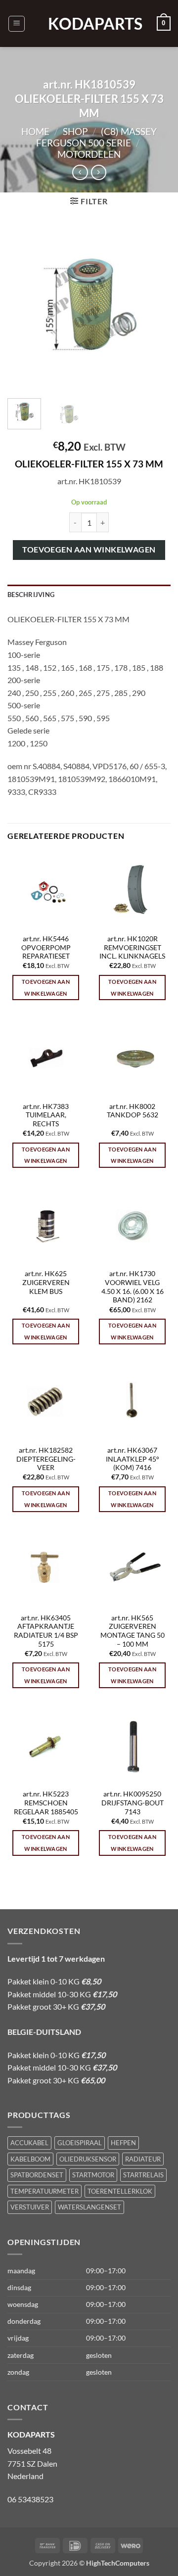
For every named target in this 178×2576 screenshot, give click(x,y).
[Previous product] (99, 172)
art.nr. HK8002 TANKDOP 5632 (133, 1111)
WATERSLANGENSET (89, 2207)
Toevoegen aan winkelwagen (89, 550)
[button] (17, 24)
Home (35, 131)
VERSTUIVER (30, 2207)
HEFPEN (123, 2143)
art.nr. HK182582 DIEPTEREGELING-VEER (46, 1459)
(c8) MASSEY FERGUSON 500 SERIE (96, 137)
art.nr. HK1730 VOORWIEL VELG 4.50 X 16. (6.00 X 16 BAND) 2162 (133, 1287)
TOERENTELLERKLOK (120, 2191)
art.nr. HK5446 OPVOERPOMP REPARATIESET (46, 947)
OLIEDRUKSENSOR (88, 2159)
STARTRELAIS (143, 2175)
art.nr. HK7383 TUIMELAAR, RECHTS (46, 1115)
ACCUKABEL (29, 2143)
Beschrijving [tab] (31, 595)
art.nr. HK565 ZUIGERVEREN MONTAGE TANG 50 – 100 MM (133, 1631)
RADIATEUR (143, 2159)
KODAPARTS (89, 24)
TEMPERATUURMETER (44, 2191)
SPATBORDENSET (37, 2175)
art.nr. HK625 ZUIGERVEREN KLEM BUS (46, 1282)
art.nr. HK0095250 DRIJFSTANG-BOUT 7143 (133, 1803)
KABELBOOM (30, 2159)
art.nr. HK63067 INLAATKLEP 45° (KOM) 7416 (133, 1459)
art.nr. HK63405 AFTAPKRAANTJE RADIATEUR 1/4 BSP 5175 (46, 1631)
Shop (75, 131)
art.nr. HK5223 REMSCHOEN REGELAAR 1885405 (46, 1803)
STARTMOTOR (93, 2175)
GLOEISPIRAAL (80, 2143)
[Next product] (80, 172)
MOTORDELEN (89, 154)
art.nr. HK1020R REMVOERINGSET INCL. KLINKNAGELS (132, 947)
